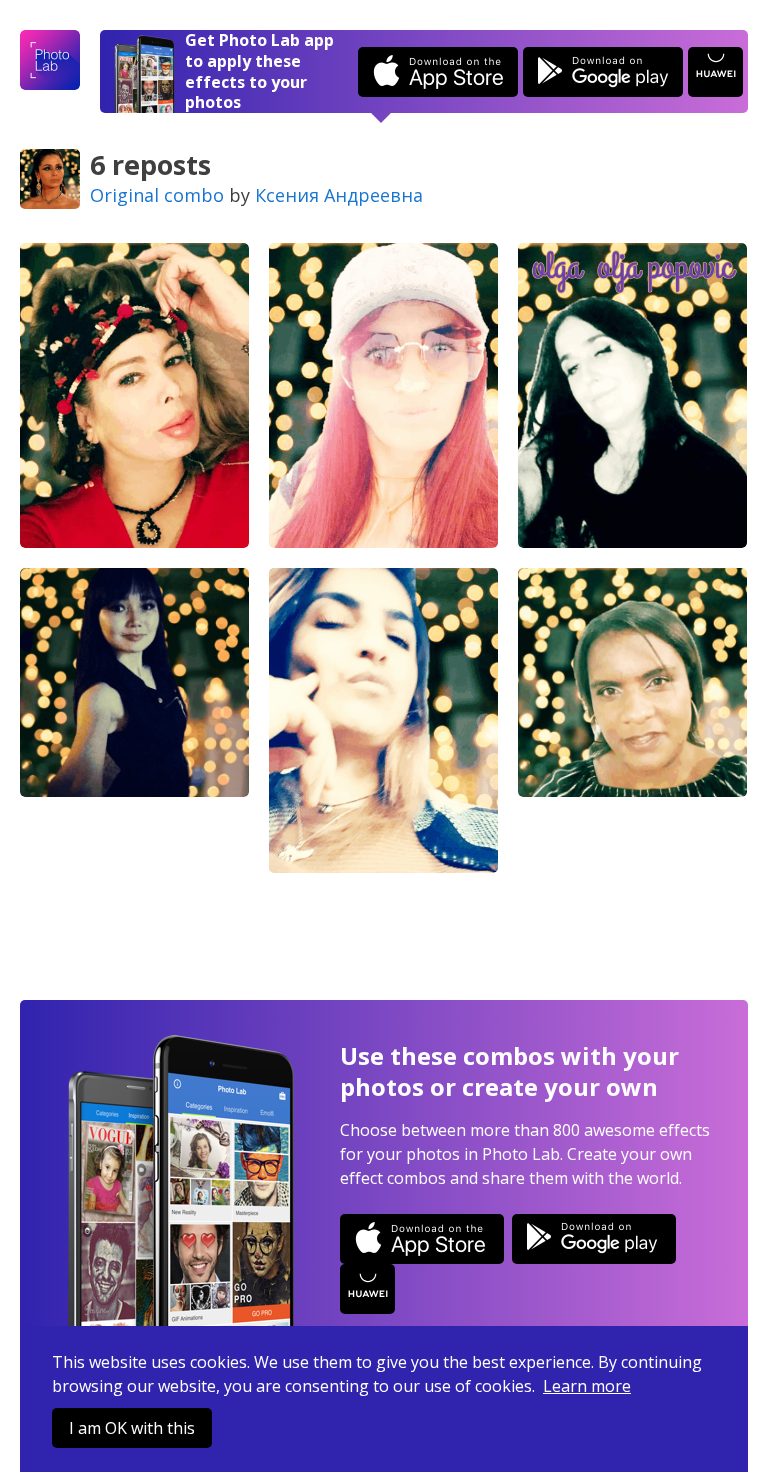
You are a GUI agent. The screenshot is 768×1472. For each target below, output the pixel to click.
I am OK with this (132, 1428)
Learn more (587, 1386)
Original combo (157, 195)
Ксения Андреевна (339, 195)
